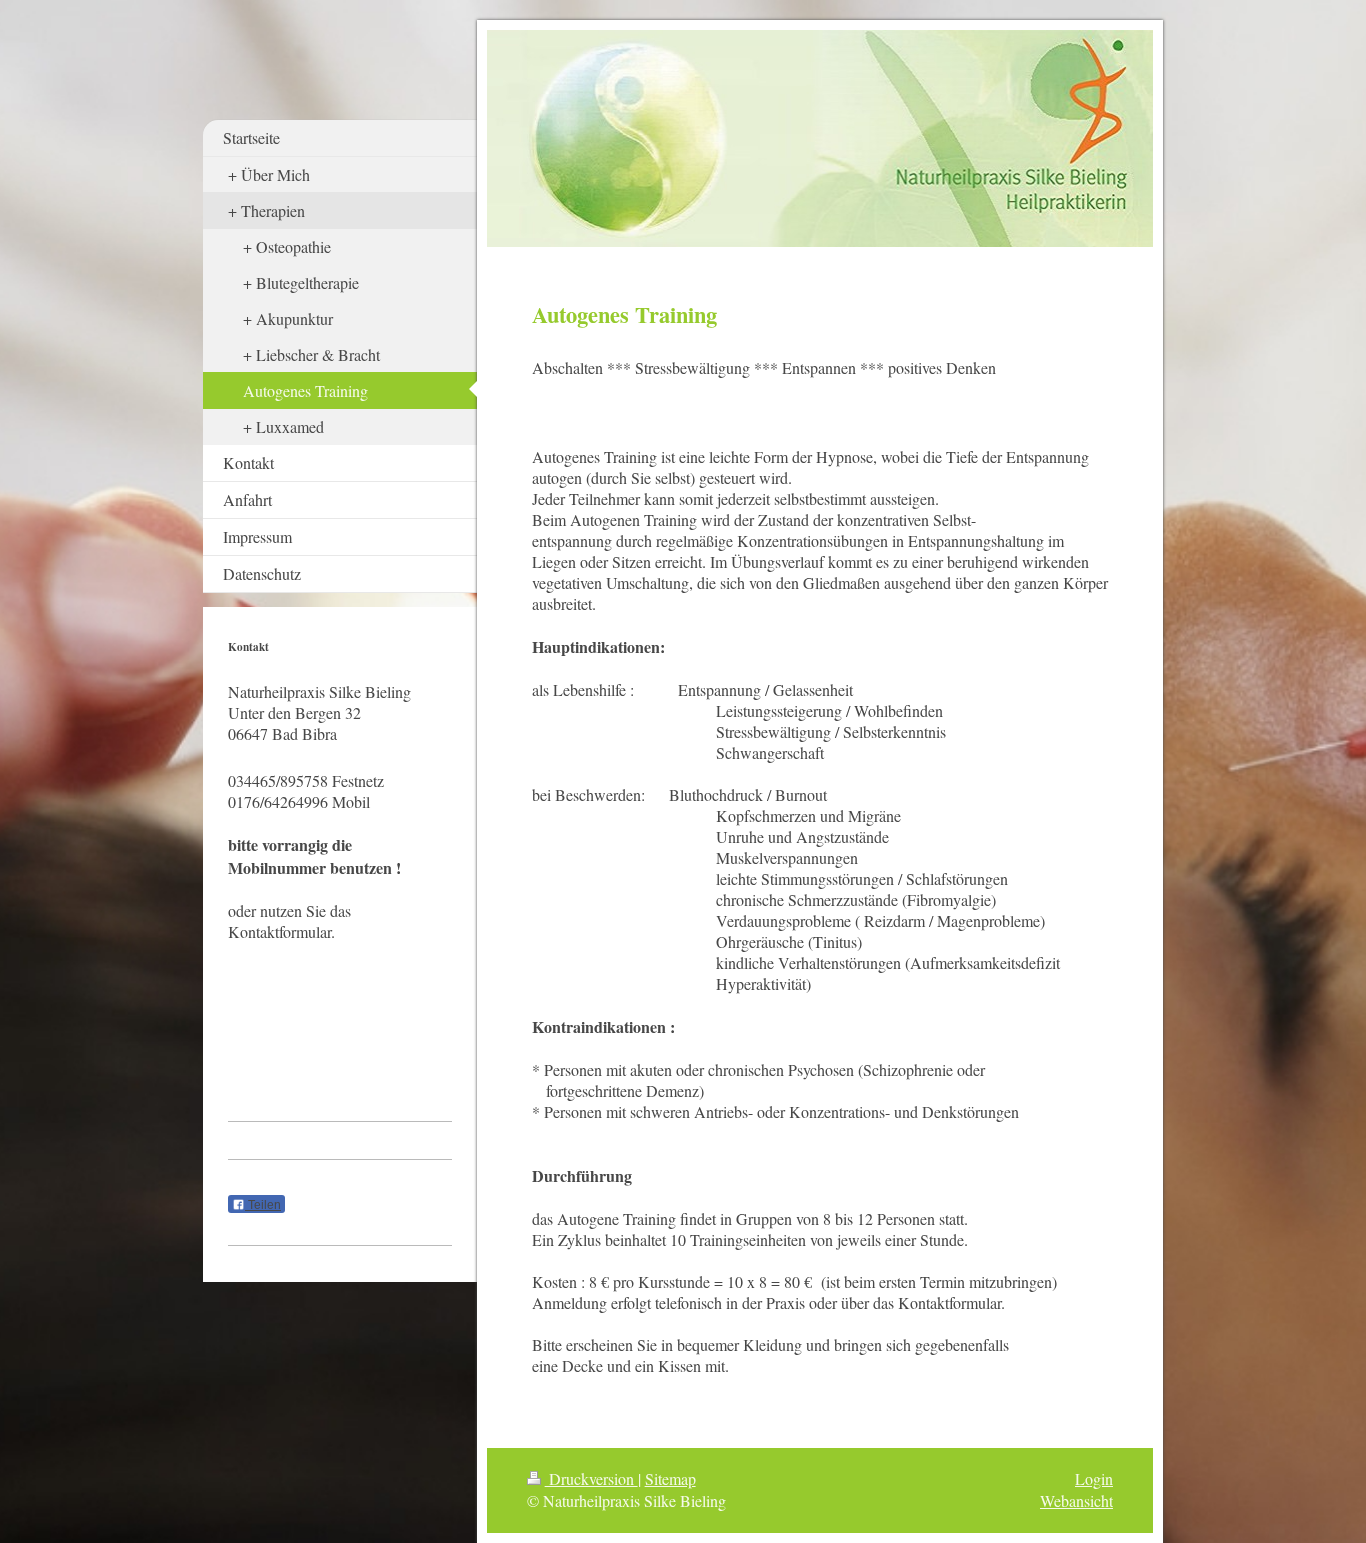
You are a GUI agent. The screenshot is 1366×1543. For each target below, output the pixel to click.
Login (1094, 1478)
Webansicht (1076, 1500)
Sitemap (670, 1478)
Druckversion (591, 1478)
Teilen (263, 1205)
